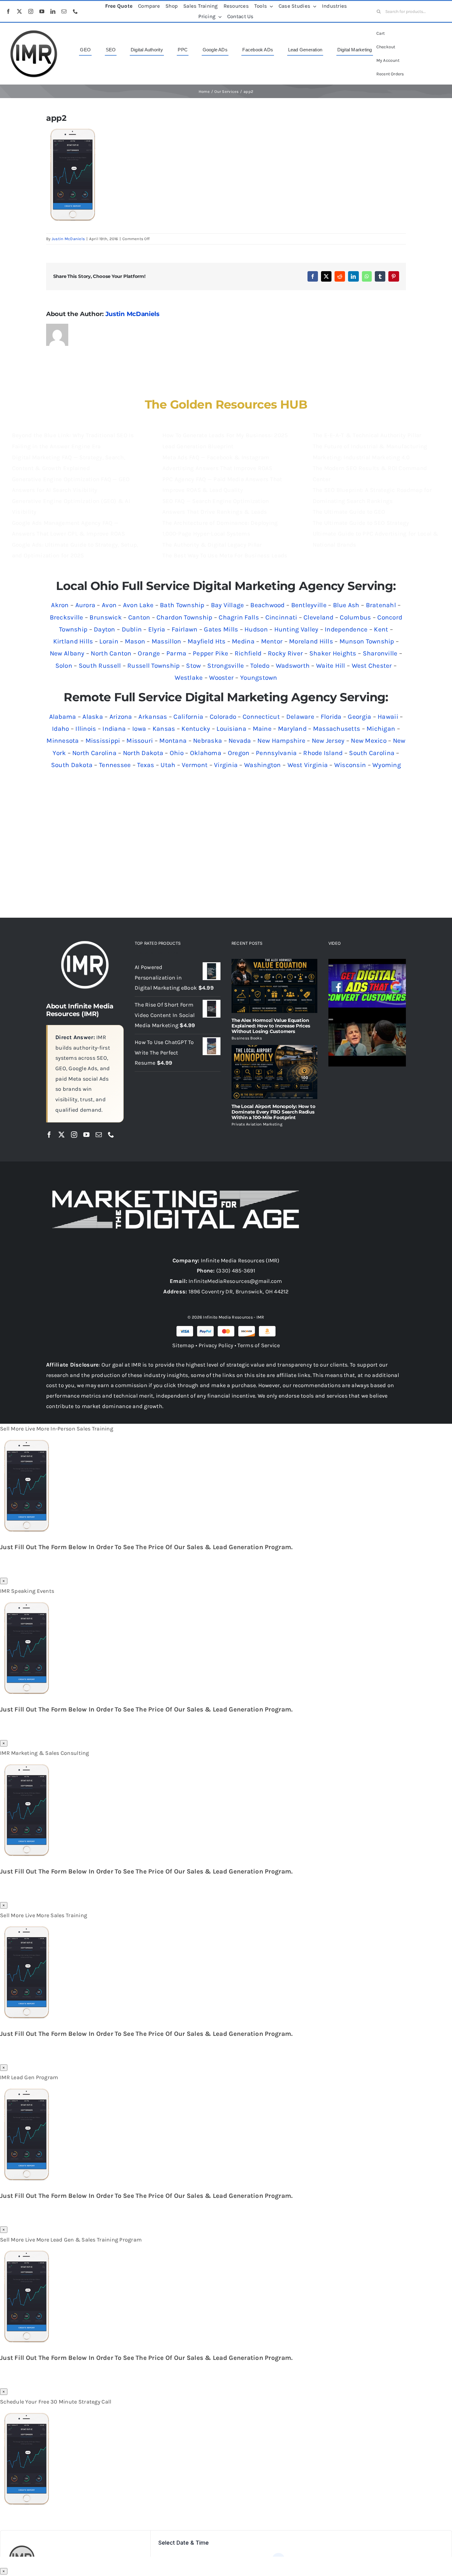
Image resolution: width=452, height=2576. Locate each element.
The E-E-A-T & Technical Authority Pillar (367, 435)
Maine (262, 729)
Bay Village (228, 605)
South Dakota (72, 765)
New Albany (67, 653)
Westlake (189, 678)
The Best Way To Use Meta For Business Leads (225, 556)
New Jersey (328, 741)
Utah (168, 765)
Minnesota (63, 741)
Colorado (223, 717)
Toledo (260, 666)
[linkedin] (53, 11)
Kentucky (196, 729)
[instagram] (31, 11)
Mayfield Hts (206, 641)
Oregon (239, 753)
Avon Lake (138, 605)
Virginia (226, 765)
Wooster (221, 678)
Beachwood (267, 605)
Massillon (166, 641)
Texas (146, 765)
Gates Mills (221, 629)
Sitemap (183, 1345)
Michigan (381, 729)
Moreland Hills (311, 641)
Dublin (132, 629)
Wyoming (387, 765)
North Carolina (94, 753)
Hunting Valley (296, 629)
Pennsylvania (276, 753)
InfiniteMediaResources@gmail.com (235, 1281)
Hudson (256, 629)
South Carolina (372, 753)
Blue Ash (346, 605)
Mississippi (103, 741)
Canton (139, 617)
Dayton (105, 629)
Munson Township (367, 641)
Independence (346, 629)
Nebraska (208, 741)
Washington (263, 765)
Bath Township (182, 605)
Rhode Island (323, 753)
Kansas (164, 729)
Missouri (140, 741)
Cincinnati (281, 617)
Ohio (177, 753)
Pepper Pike (210, 653)
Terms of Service (258, 1345)
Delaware (300, 717)
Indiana (114, 729)
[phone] (75, 11)
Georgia (359, 717)
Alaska (93, 717)
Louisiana (231, 729)
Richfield (248, 653)
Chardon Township (184, 617)
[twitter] (19, 11)
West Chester (372, 666)
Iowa (139, 729)
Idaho (60, 729)
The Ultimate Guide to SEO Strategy (361, 523)
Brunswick (105, 617)
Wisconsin (350, 765)
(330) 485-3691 (236, 1271)
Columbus (355, 617)
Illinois (86, 729)
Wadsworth (293, 666)
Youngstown (259, 678)
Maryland (292, 729)
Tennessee (115, 765)
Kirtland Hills (73, 641)
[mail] (64, 11)
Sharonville (380, 653)
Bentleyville (309, 605)
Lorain (109, 641)
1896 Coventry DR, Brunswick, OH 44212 (239, 1292)
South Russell (100, 666)
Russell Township (153, 666)
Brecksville (67, 617)
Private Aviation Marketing (257, 1124)
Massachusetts (337, 729)
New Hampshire (281, 741)
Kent (381, 629)
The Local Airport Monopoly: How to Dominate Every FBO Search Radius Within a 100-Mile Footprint (273, 1112)
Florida (331, 717)
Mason (135, 641)
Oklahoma (206, 753)
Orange (149, 653)
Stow (193, 666)
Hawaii (388, 717)
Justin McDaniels (68, 239)
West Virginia (308, 765)
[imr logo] (34, 32)
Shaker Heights (333, 653)
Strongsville (226, 666)
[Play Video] (331, 966)
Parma (176, 653)
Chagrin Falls (239, 617)
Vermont (195, 765)
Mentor (272, 641)
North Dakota (143, 753)
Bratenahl (381, 605)
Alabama (63, 717)
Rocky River (285, 653)
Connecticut (261, 717)
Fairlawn (184, 629)
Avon (109, 605)
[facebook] (8, 11)
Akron (60, 605)
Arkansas (153, 717)
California (188, 717)
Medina (243, 641)
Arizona (121, 717)
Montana (173, 741)
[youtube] (42, 11)
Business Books (247, 1038)
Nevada (240, 741)
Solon (64, 666)
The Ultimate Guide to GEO (349, 512)
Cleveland (318, 617)
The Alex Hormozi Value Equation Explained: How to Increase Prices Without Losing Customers (271, 1026)
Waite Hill (331, 666)
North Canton (111, 653)
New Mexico (369, 741)
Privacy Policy (216, 1345)
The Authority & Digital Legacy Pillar (212, 545)
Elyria (157, 629)
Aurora (85, 605)
